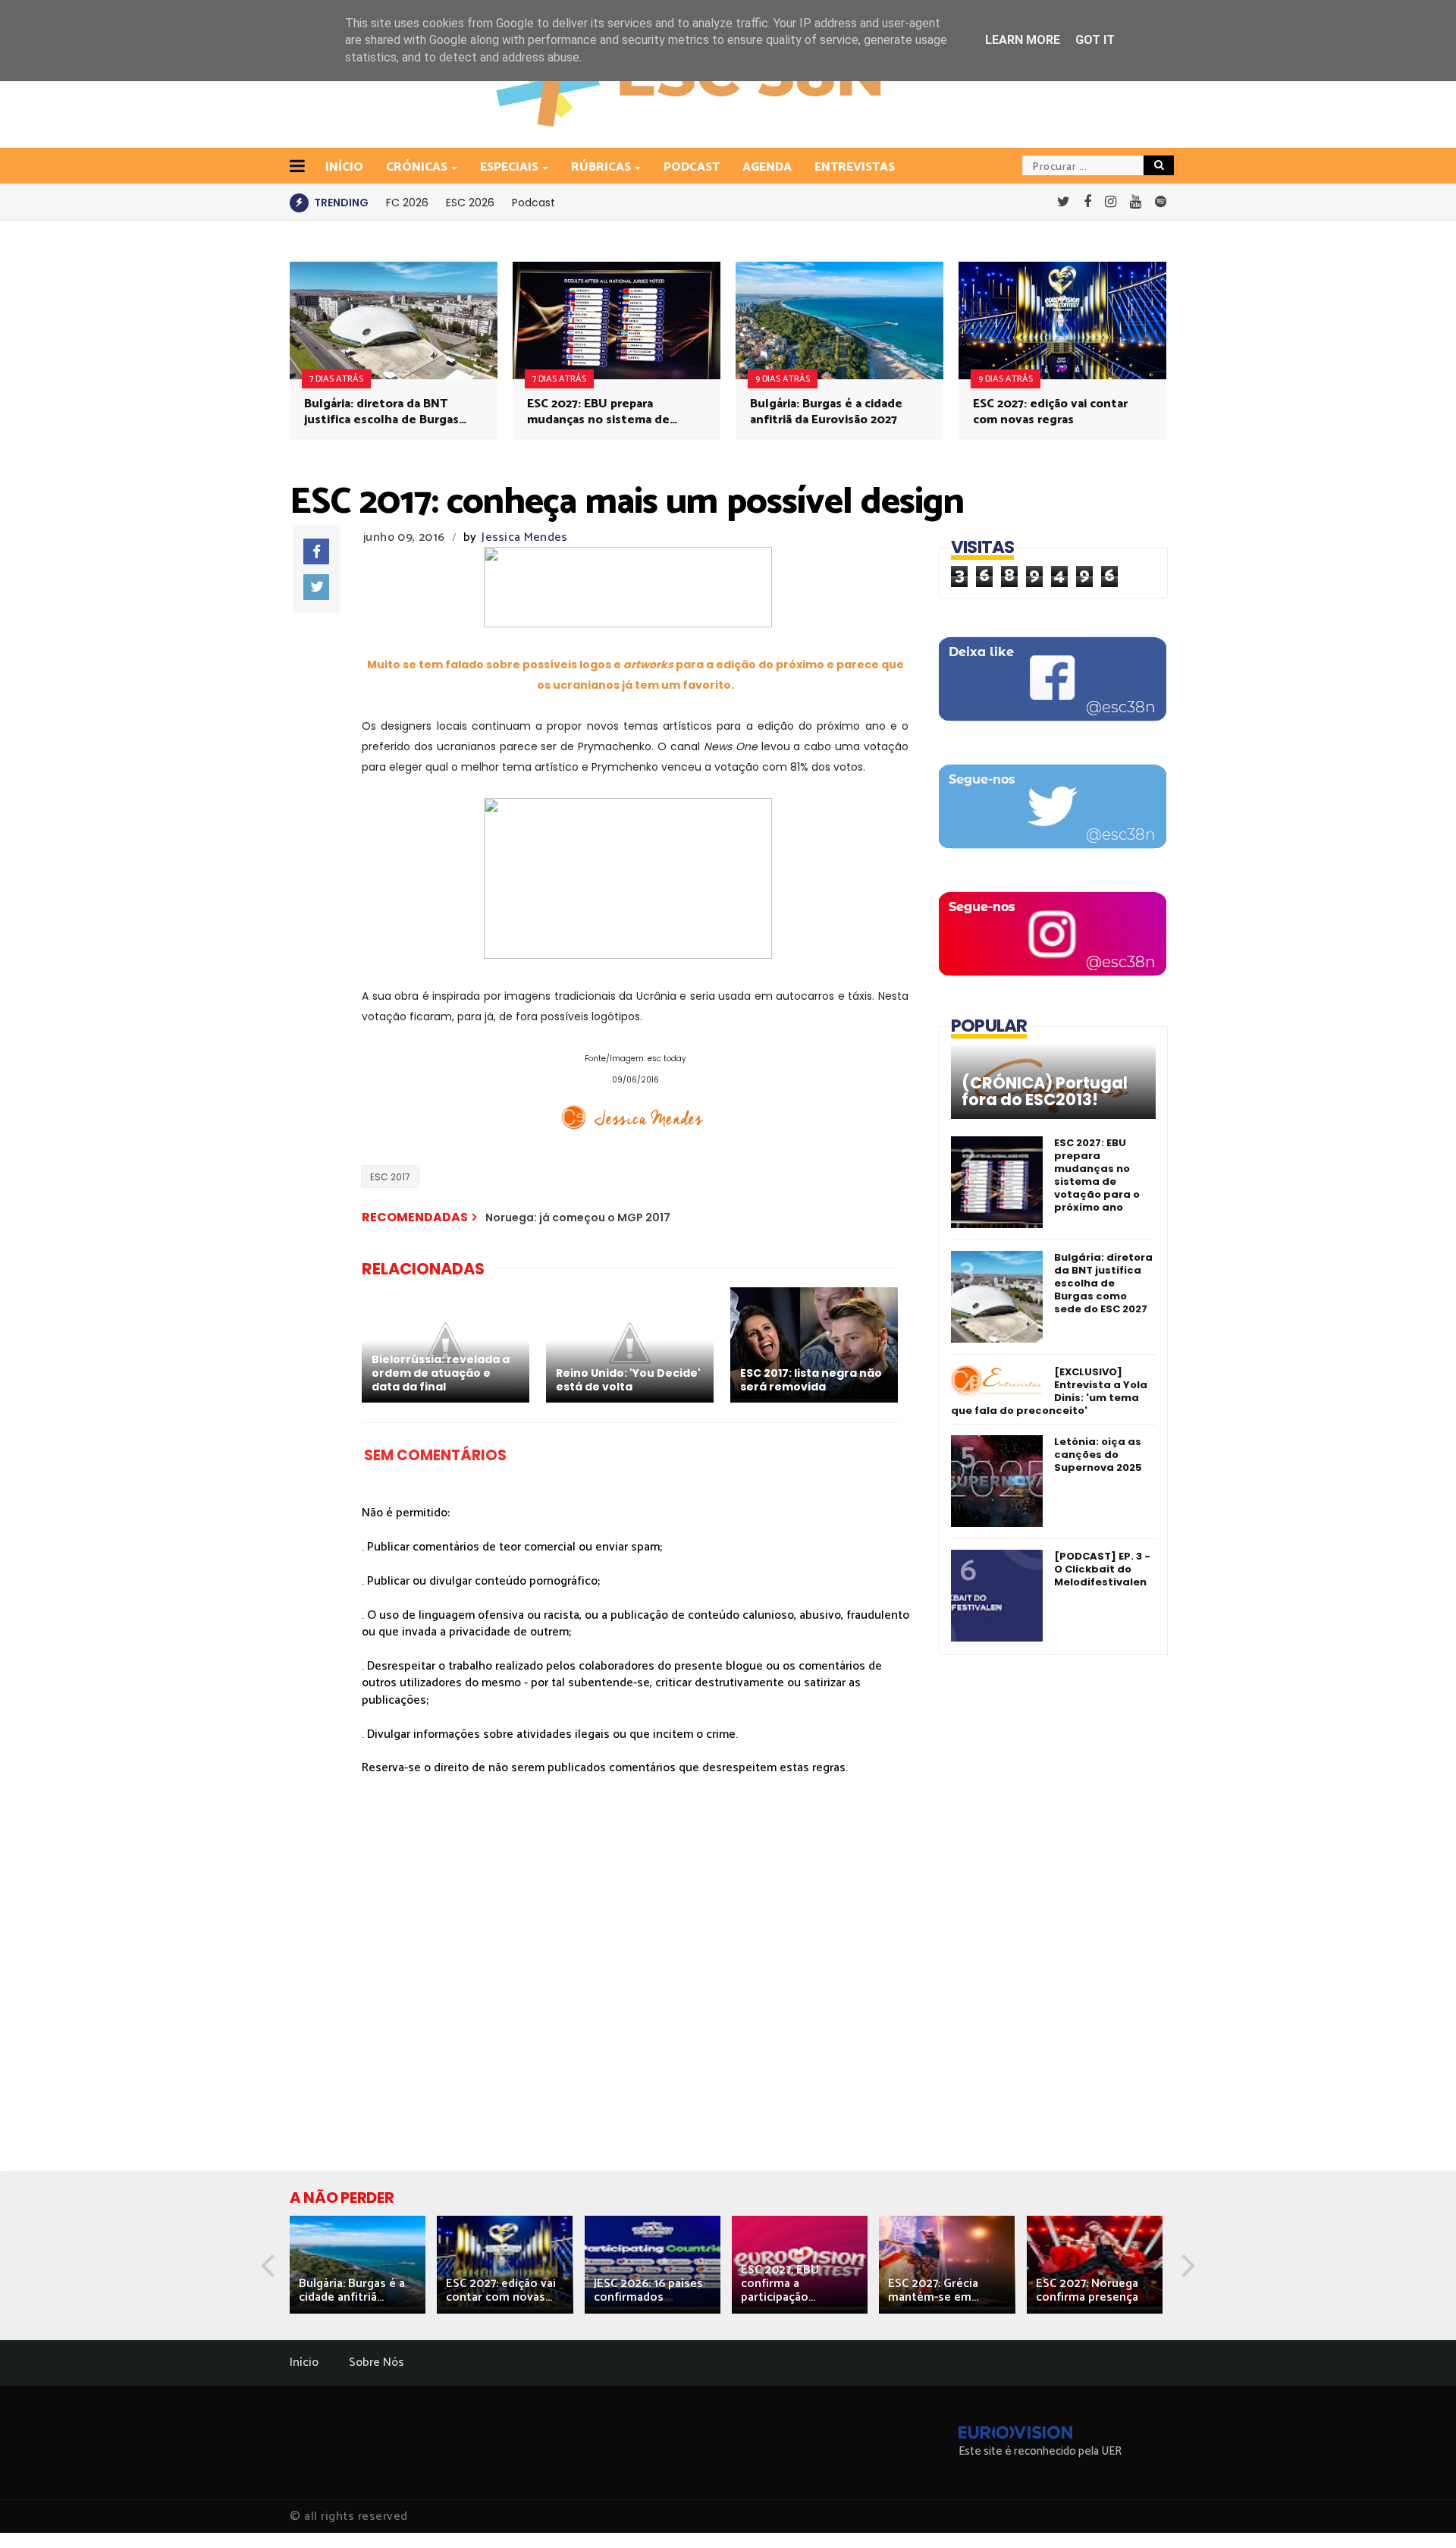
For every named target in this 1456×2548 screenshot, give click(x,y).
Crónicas (417, 167)
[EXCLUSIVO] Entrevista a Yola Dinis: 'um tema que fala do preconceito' (1049, 1391)
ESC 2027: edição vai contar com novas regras (1050, 412)
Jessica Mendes (524, 537)
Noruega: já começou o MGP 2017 (578, 1217)
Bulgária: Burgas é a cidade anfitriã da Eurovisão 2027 (826, 412)
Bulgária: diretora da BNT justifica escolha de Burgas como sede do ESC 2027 (381, 412)
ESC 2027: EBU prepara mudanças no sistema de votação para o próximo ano (606, 412)
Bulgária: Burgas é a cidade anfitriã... (352, 2290)
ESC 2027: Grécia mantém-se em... (933, 2290)
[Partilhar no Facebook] (316, 551)
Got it (1095, 40)
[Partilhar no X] (316, 587)
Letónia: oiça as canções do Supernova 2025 (1098, 1455)
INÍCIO (344, 167)
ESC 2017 (390, 1177)
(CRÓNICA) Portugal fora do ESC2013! (1045, 1092)
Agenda (767, 167)
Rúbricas (601, 167)
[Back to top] (1418, 2512)
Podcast (692, 167)
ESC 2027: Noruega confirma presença (1087, 2290)
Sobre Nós (377, 2363)
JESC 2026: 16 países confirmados (648, 2290)
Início (304, 2363)
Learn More (1023, 40)
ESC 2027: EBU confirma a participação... (780, 2284)
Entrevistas (855, 167)
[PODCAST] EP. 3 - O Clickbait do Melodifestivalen (1102, 1569)
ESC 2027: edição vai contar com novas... (501, 2290)
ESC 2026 (470, 203)
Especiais (509, 167)
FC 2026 (407, 203)
